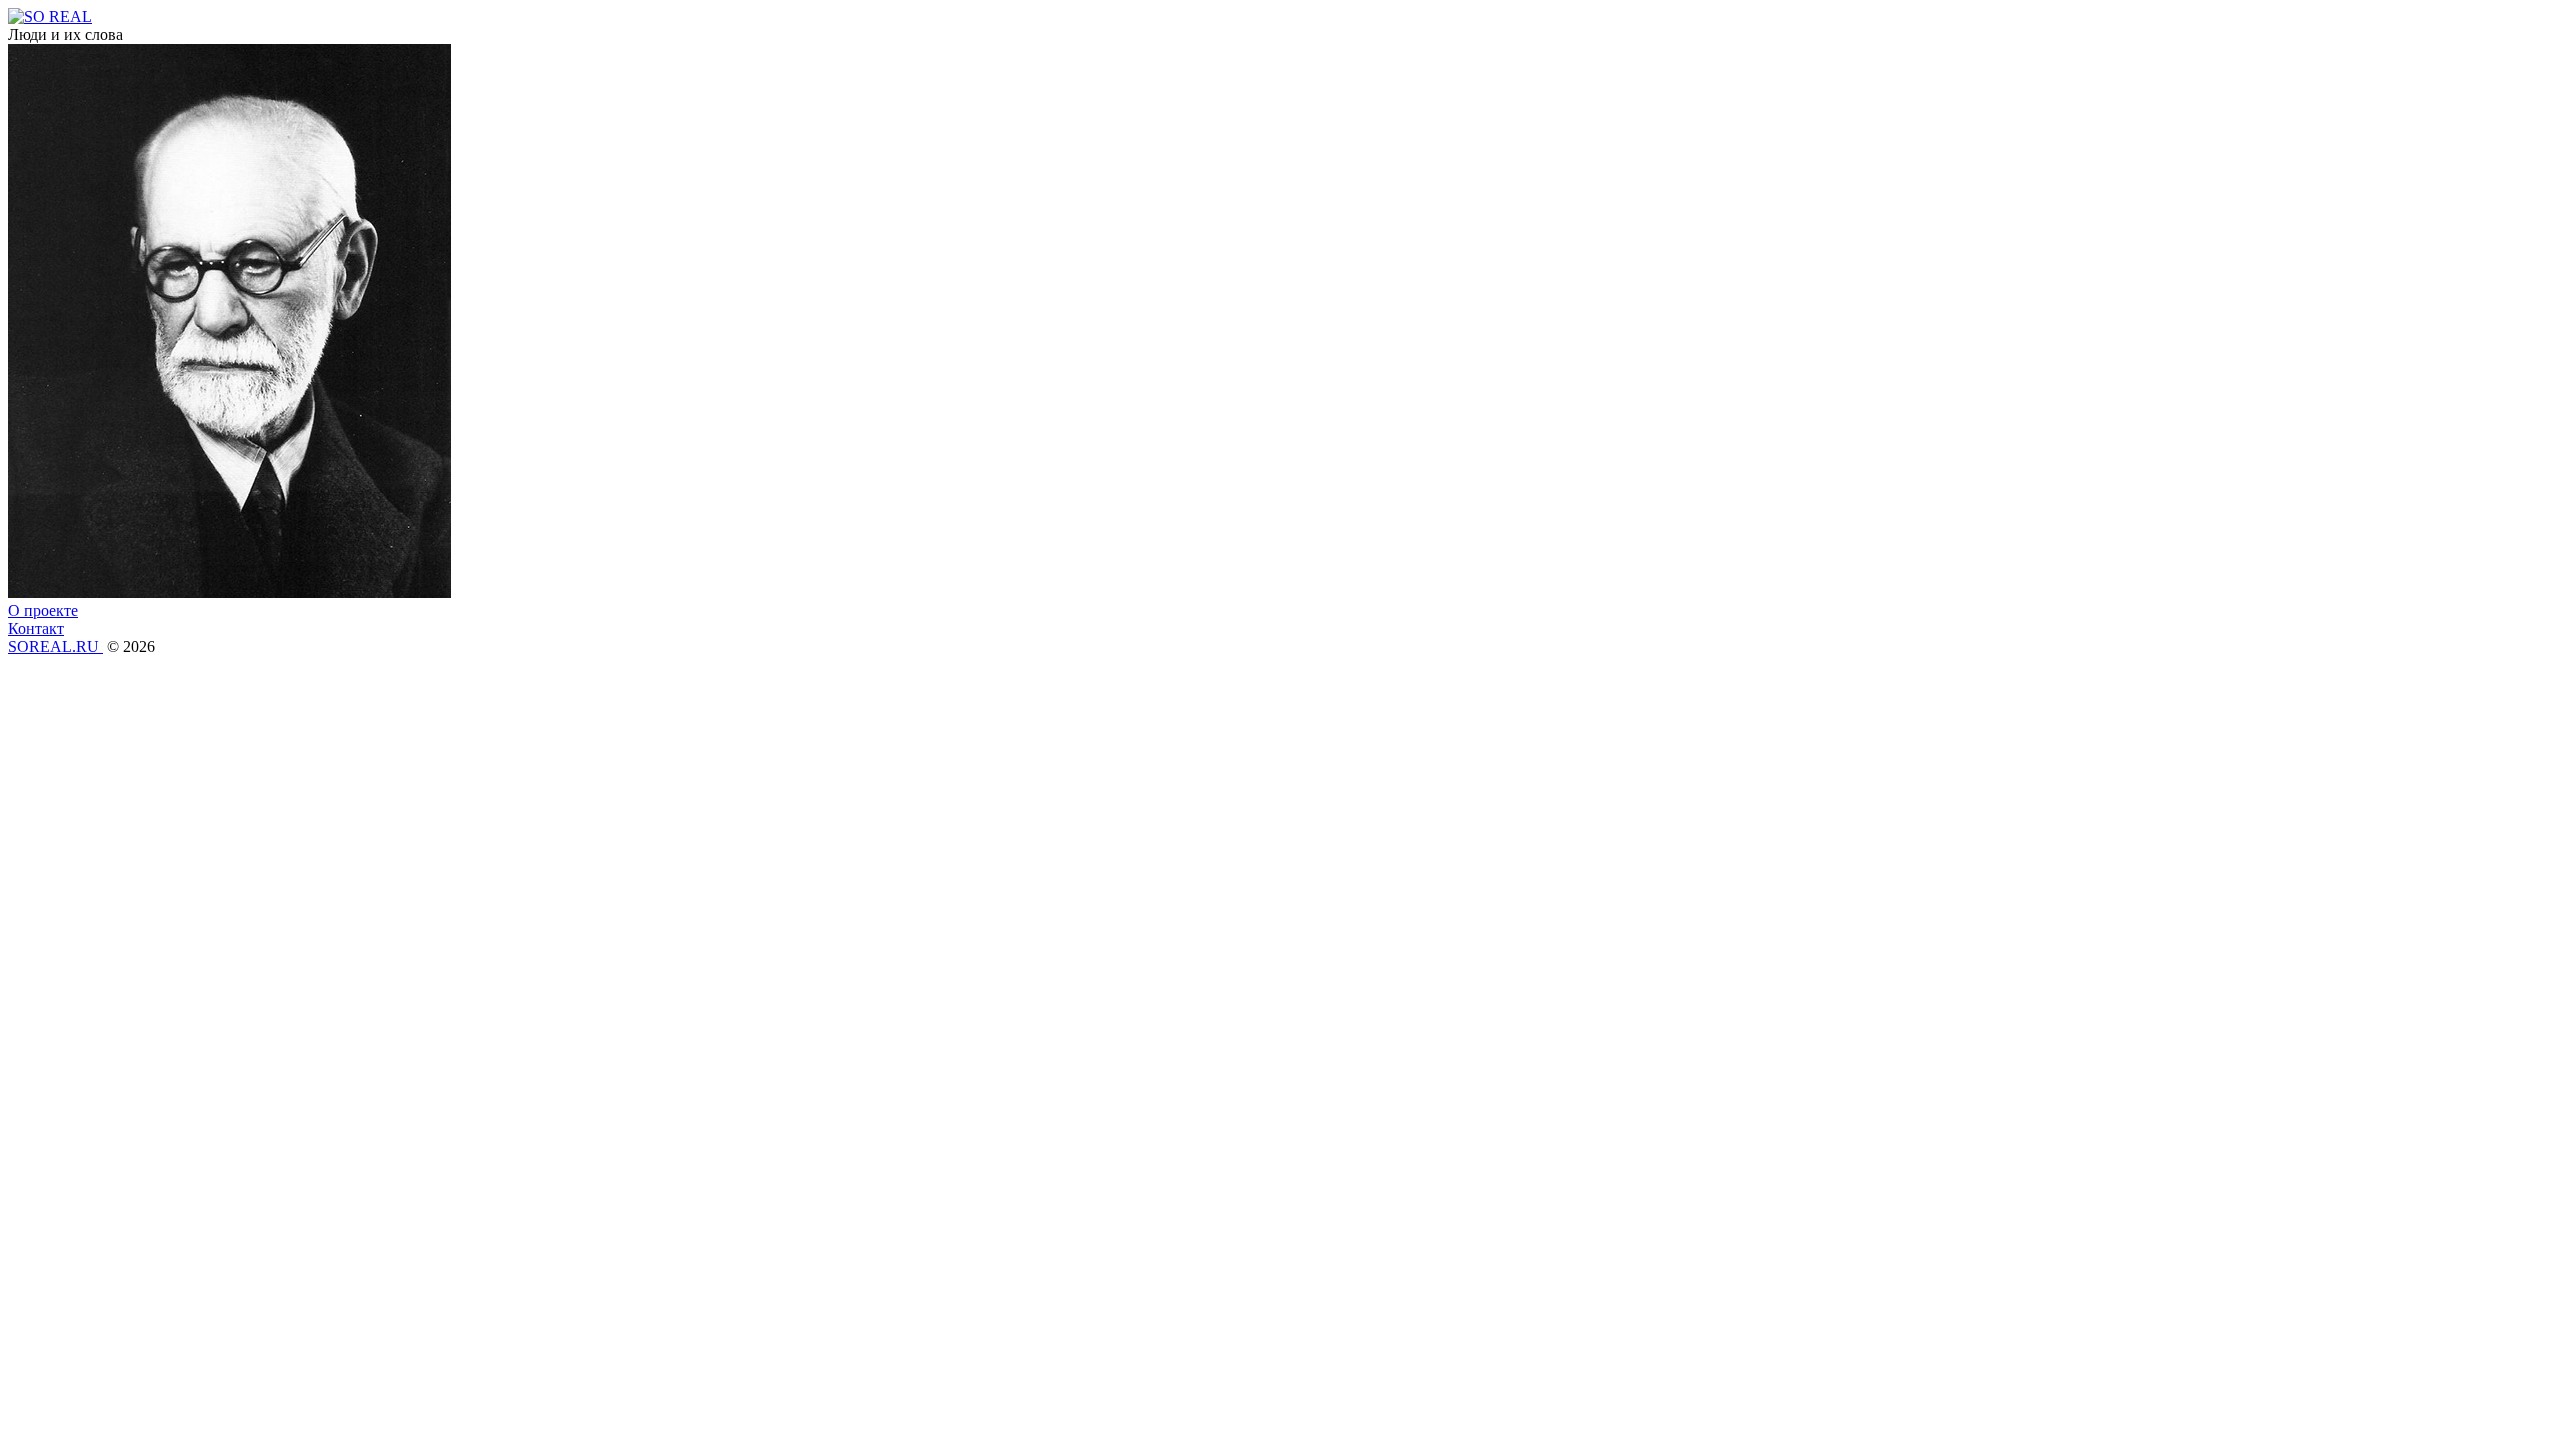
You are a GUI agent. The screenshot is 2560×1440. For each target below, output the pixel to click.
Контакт (36, 628)
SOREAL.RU (55, 646)
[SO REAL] (50, 16)
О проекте (43, 610)
